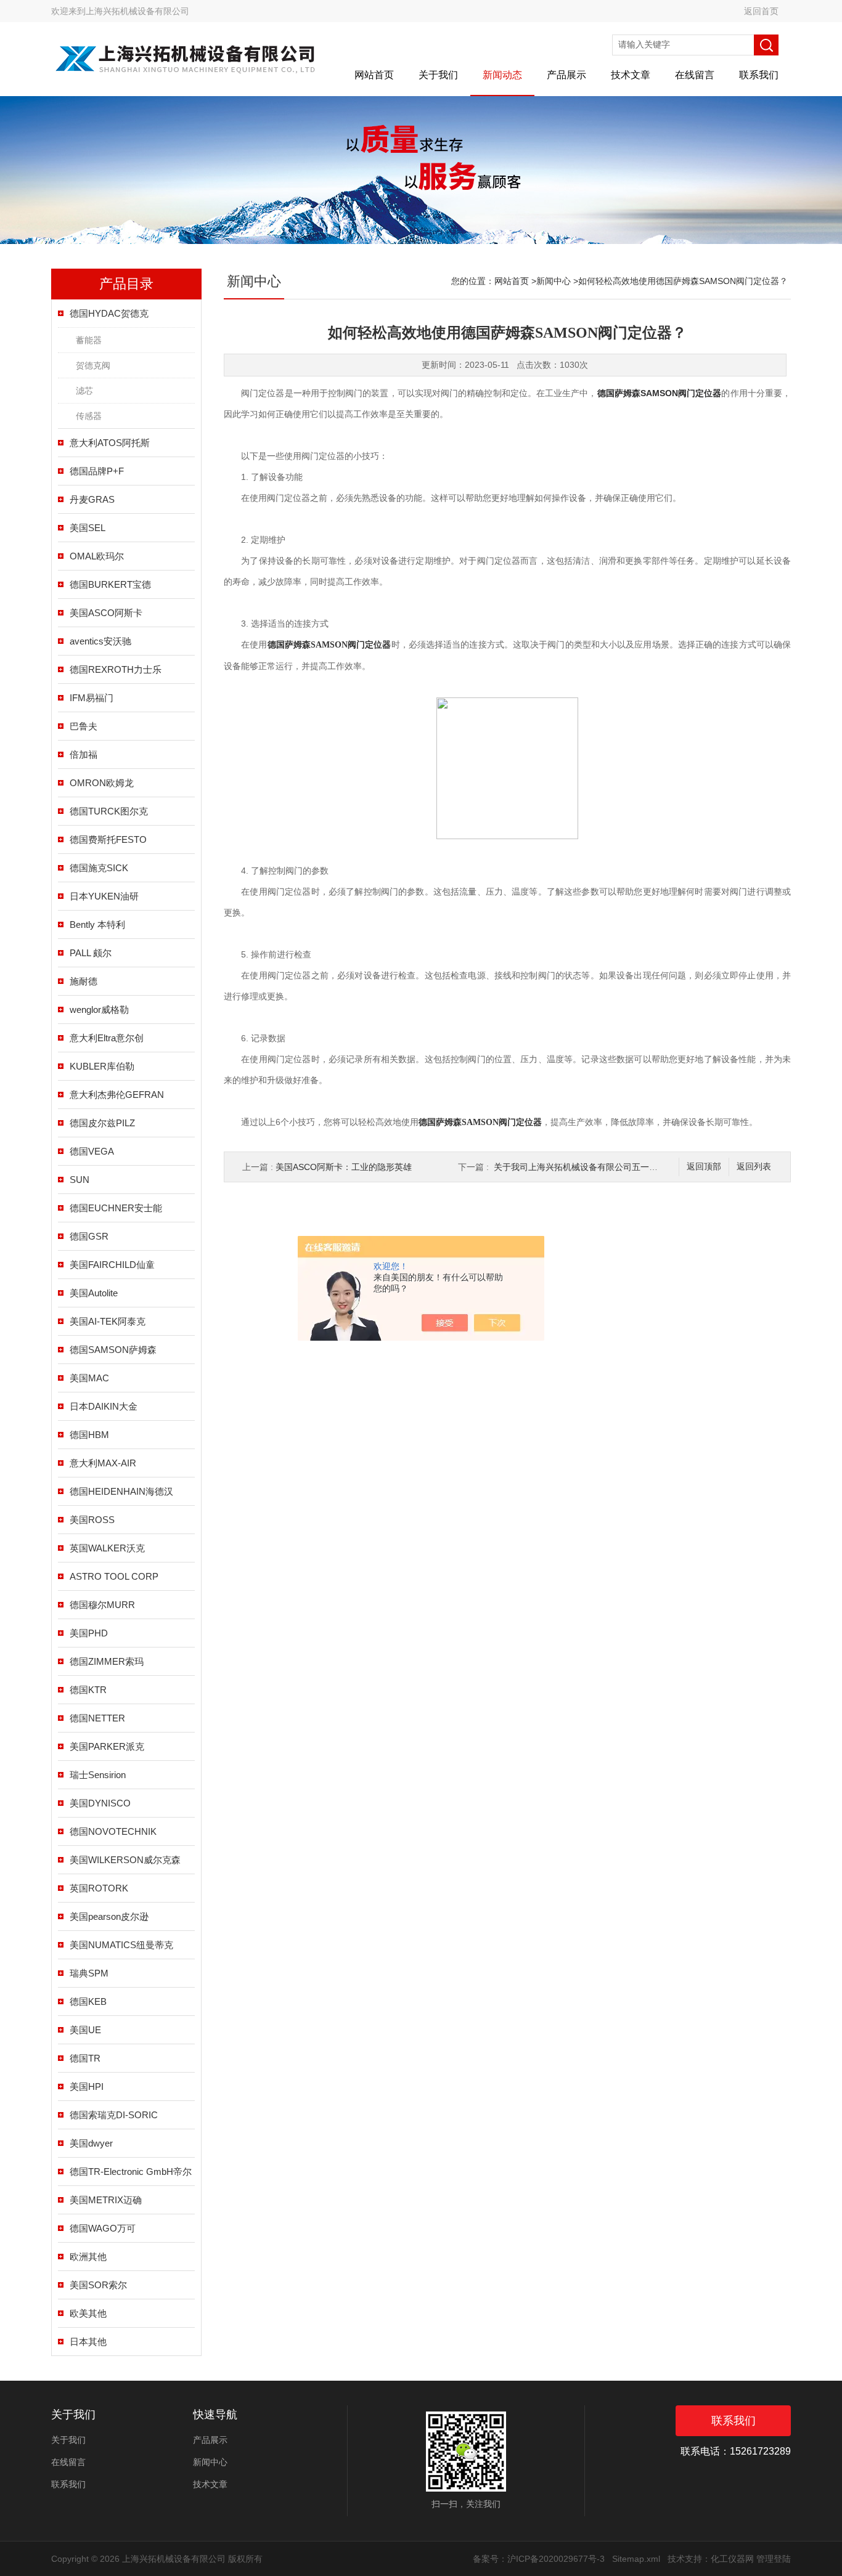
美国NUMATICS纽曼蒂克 (121, 1945)
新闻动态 (502, 75)
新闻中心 (554, 281)
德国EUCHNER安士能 (116, 1208)
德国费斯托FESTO (108, 839)
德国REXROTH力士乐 (116, 669)
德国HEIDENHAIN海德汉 (121, 1491)
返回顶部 (704, 1167)
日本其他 (88, 2342)
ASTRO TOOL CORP (114, 1576)
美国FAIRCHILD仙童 (112, 1265)
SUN (80, 1180)
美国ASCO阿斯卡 (106, 613)
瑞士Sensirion (98, 1775)
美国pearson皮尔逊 (109, 1916)
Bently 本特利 (97, 924)
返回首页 (761, 11)
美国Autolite (94, 1293)
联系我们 (759, 75)
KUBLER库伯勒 (102, 1066)
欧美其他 (88, 2313)
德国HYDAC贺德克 (109, 313)
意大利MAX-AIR (103, 1463)
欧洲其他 (88, 2257)
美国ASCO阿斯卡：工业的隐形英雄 (344, 1167)
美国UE (85, 2030)
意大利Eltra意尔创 (107, 1038)
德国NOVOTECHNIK (113, 1831)
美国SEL (88, 528)
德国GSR (89, 1236)
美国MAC (89, 1378)
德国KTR (88, 1690)
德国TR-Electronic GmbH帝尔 (131, 2172)
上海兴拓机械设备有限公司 (137, 11)
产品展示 (566, 75)
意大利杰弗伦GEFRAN (117, 1095)
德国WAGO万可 (103, 2228)
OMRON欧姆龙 (102, 783)
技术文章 (631, 75)
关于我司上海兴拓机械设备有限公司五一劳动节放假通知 (602, 1167)
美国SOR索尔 (98, 2285)
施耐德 (84, 981)
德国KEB (88, 2001)
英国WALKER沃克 (107, 1548)
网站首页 (374, 75)
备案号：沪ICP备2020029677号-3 (539, 2559)
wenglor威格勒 (99, 1010)
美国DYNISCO (100, 1803)
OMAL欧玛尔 (97, 556)
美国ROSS (92, 1520)
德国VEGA (92, 1151)
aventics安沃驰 (100, 641)
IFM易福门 (92, 698)
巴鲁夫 (84, 726)
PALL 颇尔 (91, 953)
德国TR (85, 2058)
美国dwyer (91, 2143)
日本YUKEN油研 (104, 896)
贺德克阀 (93, 365)
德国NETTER (97, 1718)
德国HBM (89, 1435)
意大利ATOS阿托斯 (110, 443)
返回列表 (754, 1167)
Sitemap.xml (636, 2559)
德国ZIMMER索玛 (107, 1661)
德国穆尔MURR (102, 1605)
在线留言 (695, 75)
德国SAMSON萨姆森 (113, 1350)
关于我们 (438, 75)
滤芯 (84, 391)
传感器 (89, 416)
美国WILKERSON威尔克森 (125, 1860)
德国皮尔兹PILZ (102, 1123)
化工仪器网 (732, 2559)
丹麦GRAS (92, 499)
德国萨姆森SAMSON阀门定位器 (660, 393)
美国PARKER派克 (107, 1746)
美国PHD (89, 1633)
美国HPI (87, 2086)
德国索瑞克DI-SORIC (114, 2115)
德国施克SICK (99, 868)
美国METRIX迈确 (106, 2200)
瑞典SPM (89, 1973)
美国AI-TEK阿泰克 (108, 1321)
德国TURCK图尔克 (109, 811)
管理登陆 (774, 2559)
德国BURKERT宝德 (110, 584)
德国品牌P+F (97, 471)
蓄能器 (89, 340)
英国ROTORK (99, 1888)
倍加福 (84, 754)
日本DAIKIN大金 (104, 1406)
